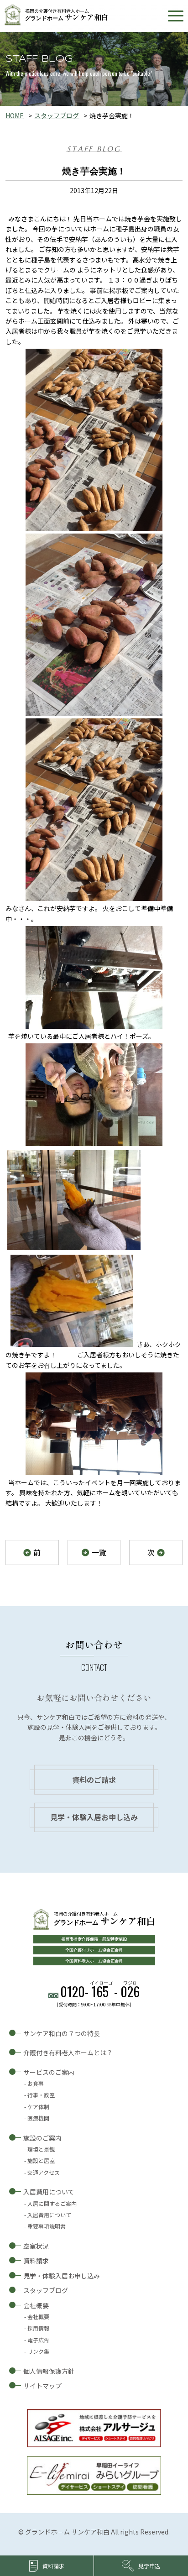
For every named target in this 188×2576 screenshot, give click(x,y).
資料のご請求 (94, 1780)
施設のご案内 (42, 2138)
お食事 (36, 2083)
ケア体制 (38, 2107)
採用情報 (38, 2328)
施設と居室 (41, 2160)
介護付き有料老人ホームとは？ (68, 2052)
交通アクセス (44, 2172)
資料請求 (36, 2261)
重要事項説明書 (47, 2226)
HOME (15, 115)
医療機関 (38, 2118)
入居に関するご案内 (52, 2203)
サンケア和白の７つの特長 (62, 2033)
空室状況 (36, 2246)
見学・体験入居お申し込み (94, 1817)
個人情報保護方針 (49, 2371)
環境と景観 (41, 2149)
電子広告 (38, 2340)
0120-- (100, 1992)
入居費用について (49, 2192)
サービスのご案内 (49, 2072)
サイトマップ (42, 2386)
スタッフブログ (57, 115)
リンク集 (38, 2351)
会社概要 (36, 2305)
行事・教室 (41, 2095)
